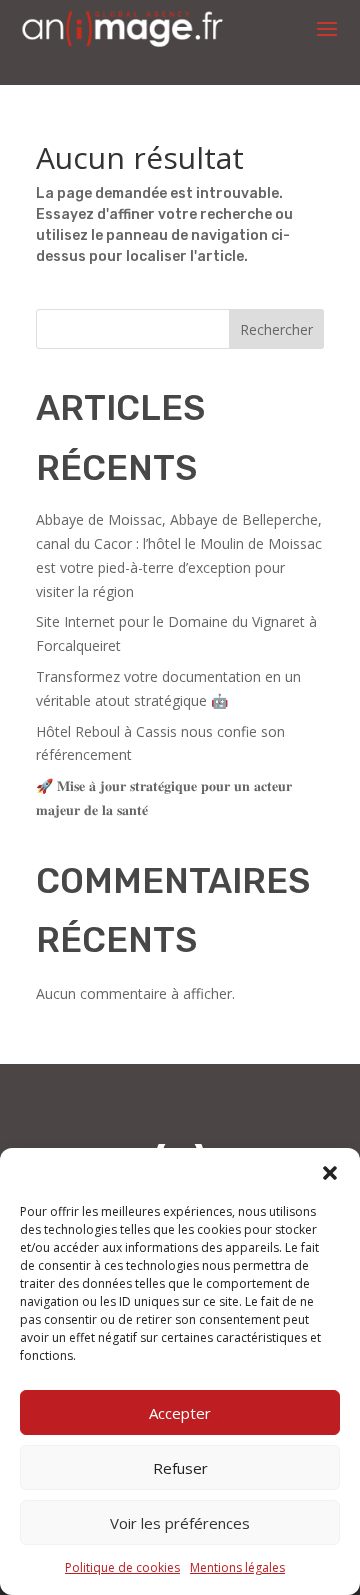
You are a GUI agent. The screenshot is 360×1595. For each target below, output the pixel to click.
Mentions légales (237, 1567)
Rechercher (276, 329)
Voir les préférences (180, 1523)
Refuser (180, 1468)
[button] (330, 1173)
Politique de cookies (122, 1567)
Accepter (180, 1413)
